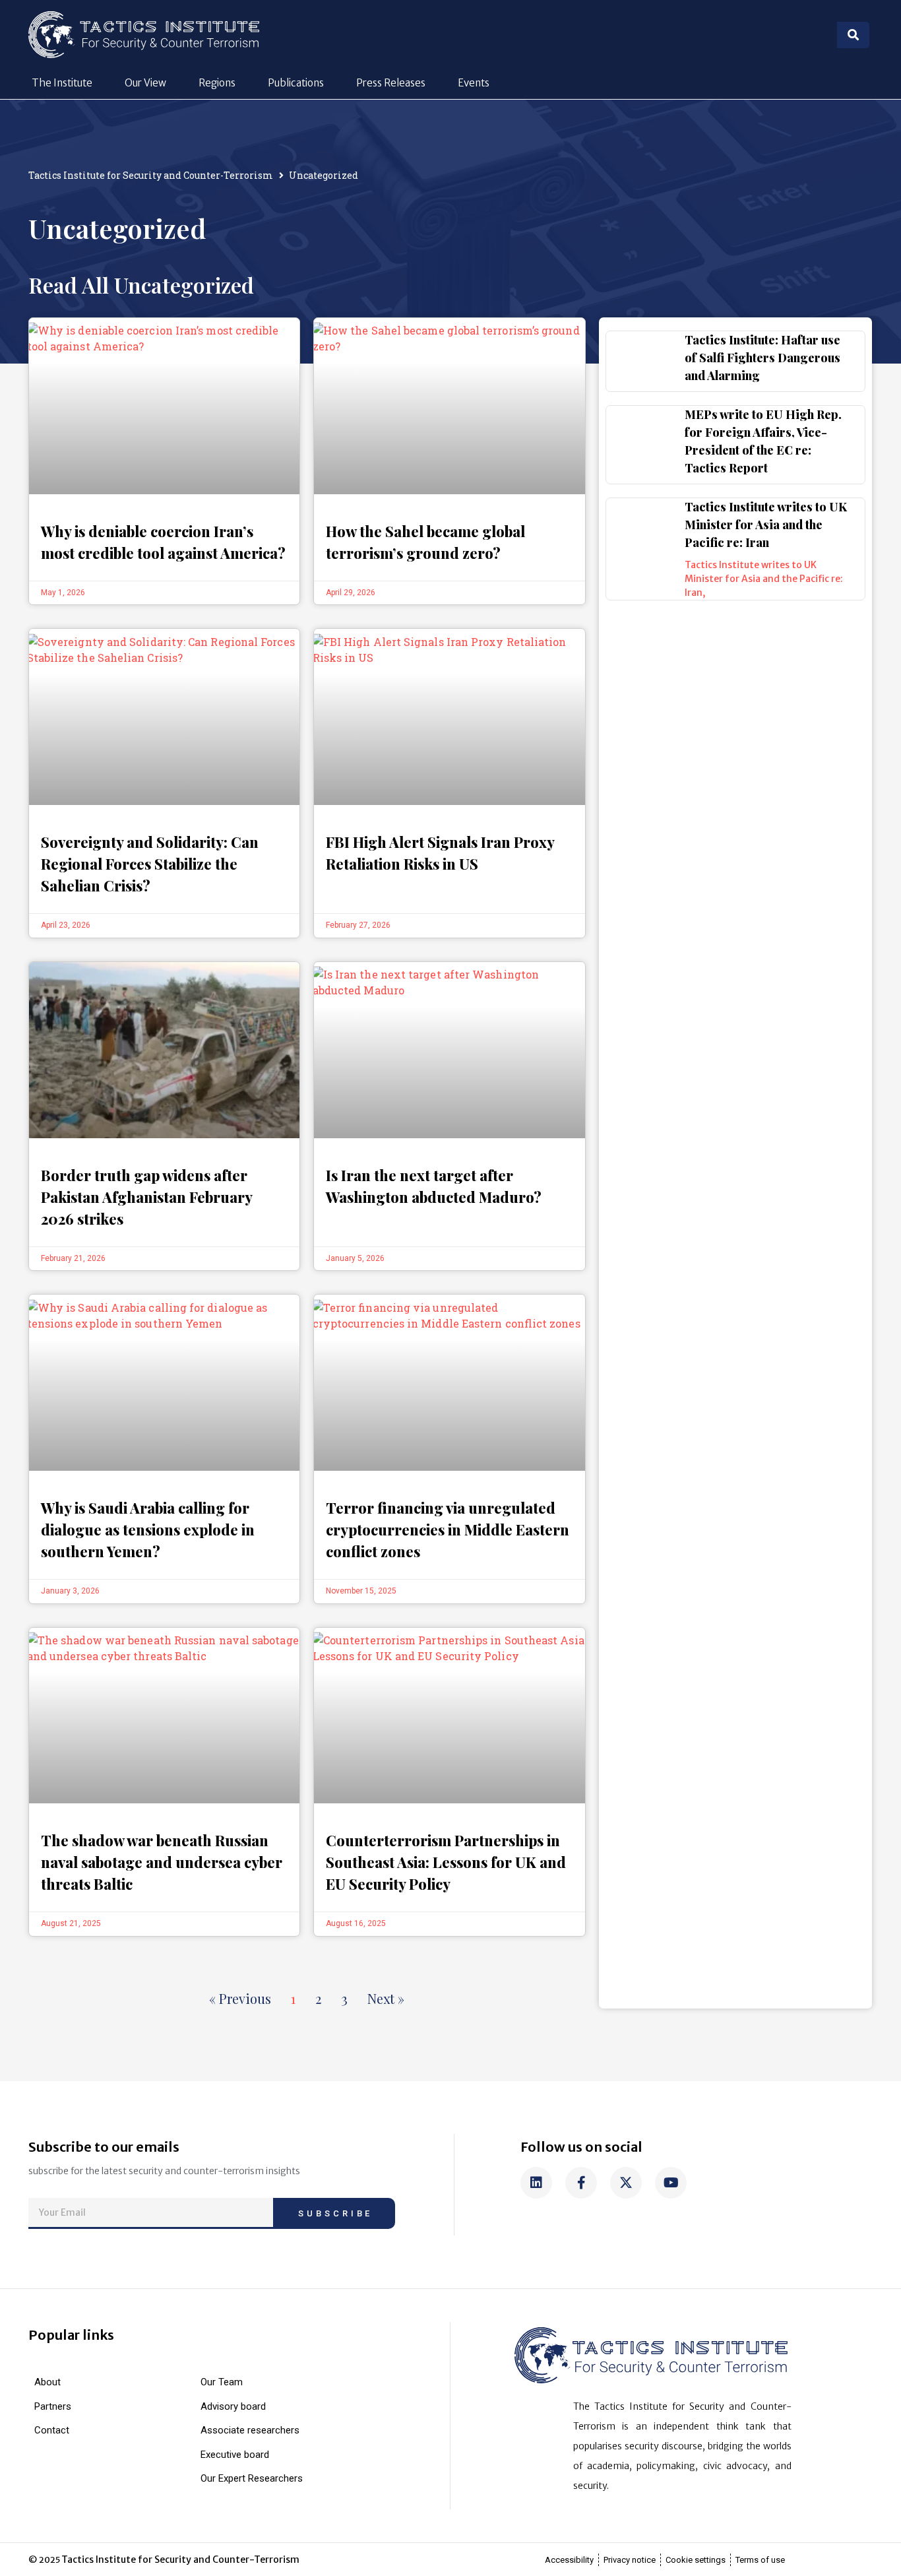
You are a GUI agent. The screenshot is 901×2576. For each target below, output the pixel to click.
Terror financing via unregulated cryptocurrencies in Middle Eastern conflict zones (448, 1529)
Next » (386, 1998)
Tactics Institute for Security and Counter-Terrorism (151, 175)
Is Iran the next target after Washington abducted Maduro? (434, 1186)
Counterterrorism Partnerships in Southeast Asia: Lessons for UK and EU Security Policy (446, 1862)
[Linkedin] (536, 2183)
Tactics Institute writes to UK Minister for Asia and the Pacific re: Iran (766, 525)
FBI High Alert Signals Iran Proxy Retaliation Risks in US (440, 853)
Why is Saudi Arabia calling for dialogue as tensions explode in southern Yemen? (148, 1529)
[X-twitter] (626, 2183)
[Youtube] (671, 2183)
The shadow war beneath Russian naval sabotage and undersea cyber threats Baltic (162, 1862)
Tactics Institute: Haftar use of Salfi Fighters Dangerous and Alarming (762, 358)
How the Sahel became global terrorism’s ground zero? (425, 542)
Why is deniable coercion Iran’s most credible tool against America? (163, 542)
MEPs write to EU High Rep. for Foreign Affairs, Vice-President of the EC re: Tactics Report (763, 441)
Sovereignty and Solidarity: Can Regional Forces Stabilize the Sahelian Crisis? (150, 864)
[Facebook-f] (581, 2183)
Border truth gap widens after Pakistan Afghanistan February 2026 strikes (147, 1197)
